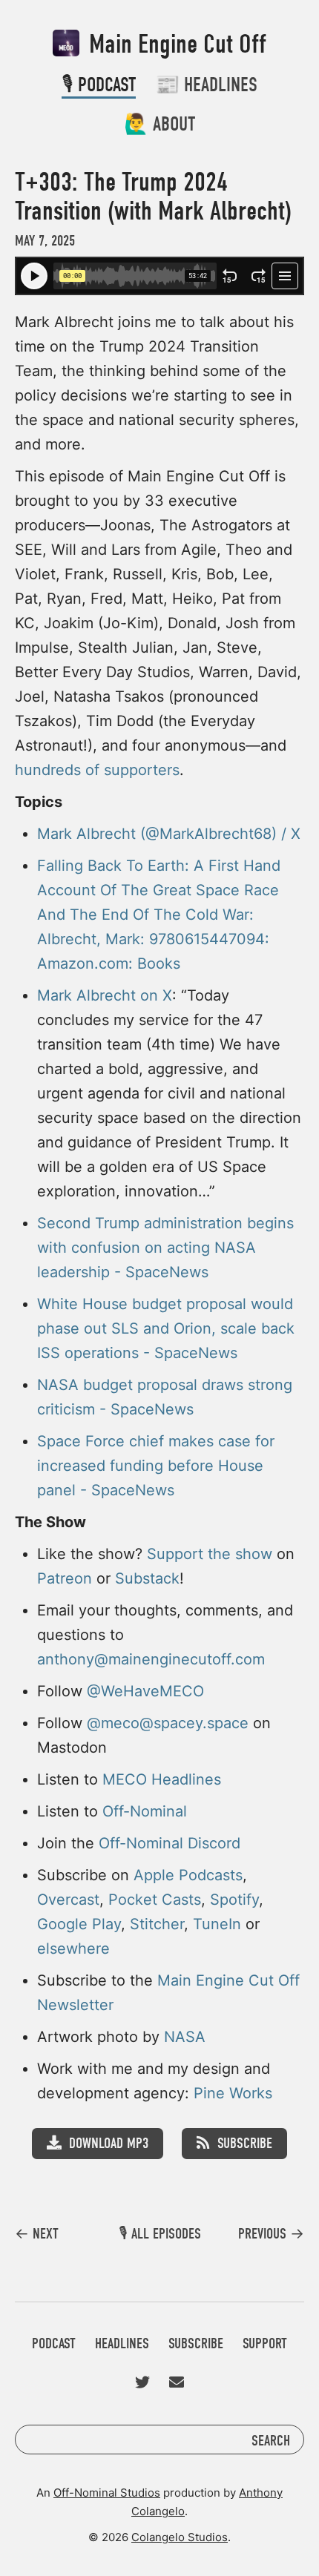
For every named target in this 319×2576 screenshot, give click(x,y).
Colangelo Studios (180, 2537)
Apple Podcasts (188, 1875)
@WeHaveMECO (145, 1691)
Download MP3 (109, 2143)
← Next (37, 2234)
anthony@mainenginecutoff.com (151, 1659)
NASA (185, 2037)
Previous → (271, 2234)
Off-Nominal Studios (107, 2493)
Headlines (122, 2343)
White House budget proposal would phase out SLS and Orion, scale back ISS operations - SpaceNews (166, 1328)
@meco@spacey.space (168, 1723)
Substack (147, 1578)
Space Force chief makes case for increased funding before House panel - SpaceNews (156, 1466)
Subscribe (245, 2143)
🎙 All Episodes (160, 2234)
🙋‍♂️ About (159, 124)
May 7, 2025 (45, 241)
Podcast (54, 2343)
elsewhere (73, 1949)
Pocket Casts (155, 1900)
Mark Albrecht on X (105, 995)
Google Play (79, 1924)
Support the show (210, 1554)
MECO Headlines (162, 1779)
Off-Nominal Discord (170, 1843)
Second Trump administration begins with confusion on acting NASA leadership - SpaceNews (165, 1248)
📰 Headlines (206, 85)
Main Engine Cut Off (175, 45)
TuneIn (217, 1924)
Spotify (234, 1900)
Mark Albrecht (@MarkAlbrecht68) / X (169, 834)
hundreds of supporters (97, 770)
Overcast (68, 1900)
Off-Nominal (145, 1811)
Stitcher (157, 1924)
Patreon (65, 1578)
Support (265, 2343)
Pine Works (233, 2093)
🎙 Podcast (99, 85)
